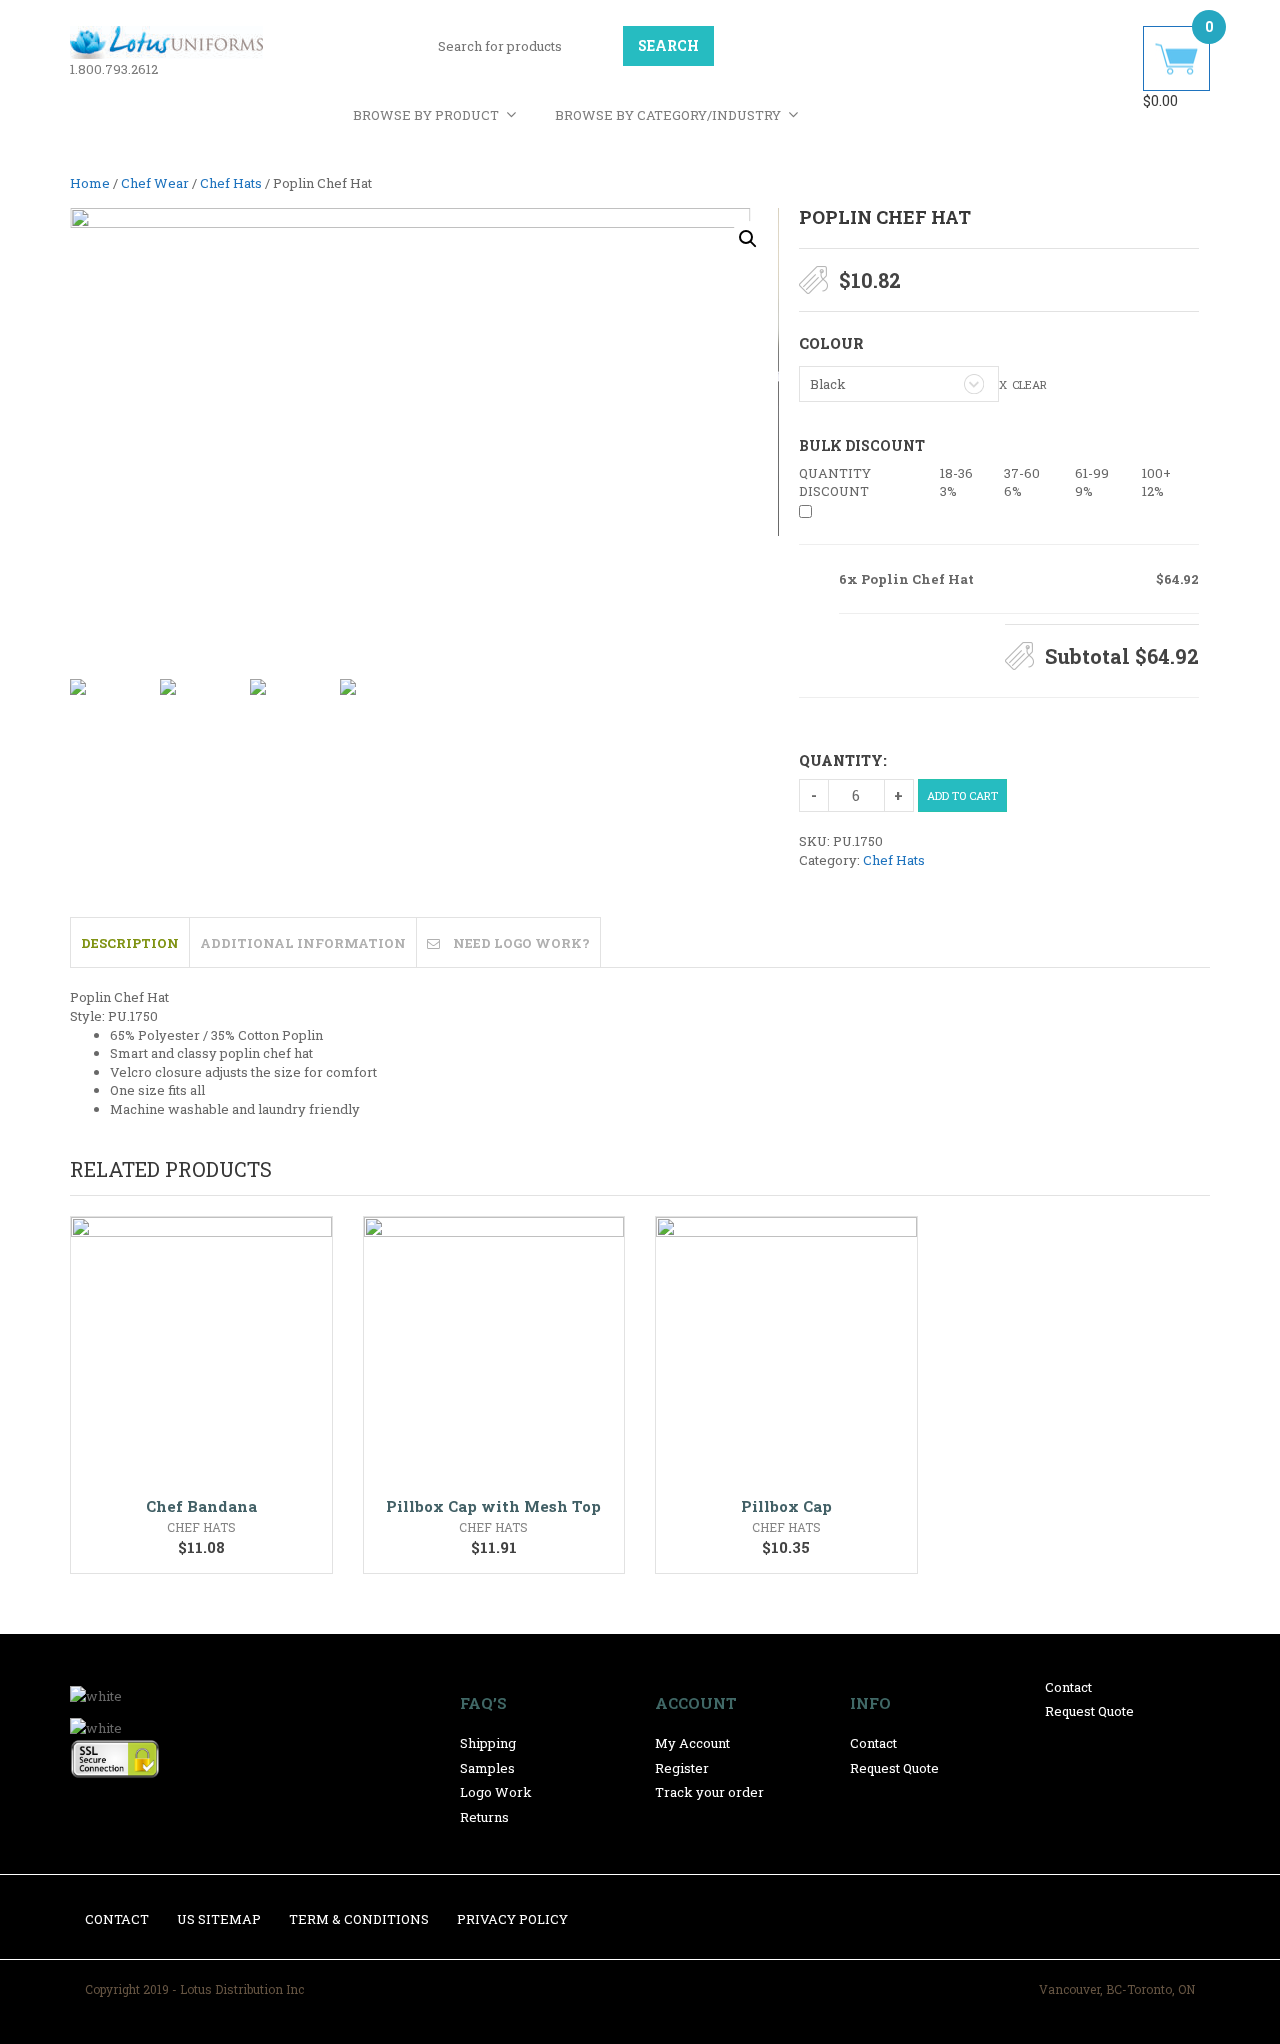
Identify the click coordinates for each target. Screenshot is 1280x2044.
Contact (873, 1743)
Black (828, 384)
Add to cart (962, 795)
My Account (692, 1743)
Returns (484, 1817)
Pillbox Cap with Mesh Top (493, 1506)
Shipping (488, 1743)
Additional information (303, 943)
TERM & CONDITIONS (359, 1919)
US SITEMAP (219, 1919)
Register (682, 1768)
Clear (1029, 384)
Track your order (709, 1792)
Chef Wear (155, 183)
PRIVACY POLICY (512, 1919)
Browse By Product (426, 115)
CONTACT (117, 1919)
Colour (831, 342)
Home (90, 183)
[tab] (129, 942)
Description (130, 943)
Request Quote (894, 1768)
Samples (487, 1768)
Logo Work (496, 1792)
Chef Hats (231, 183)
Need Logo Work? (521, 943)
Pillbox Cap (786, 1506)
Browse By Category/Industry (668, 115)
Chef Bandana (201, 1506)
